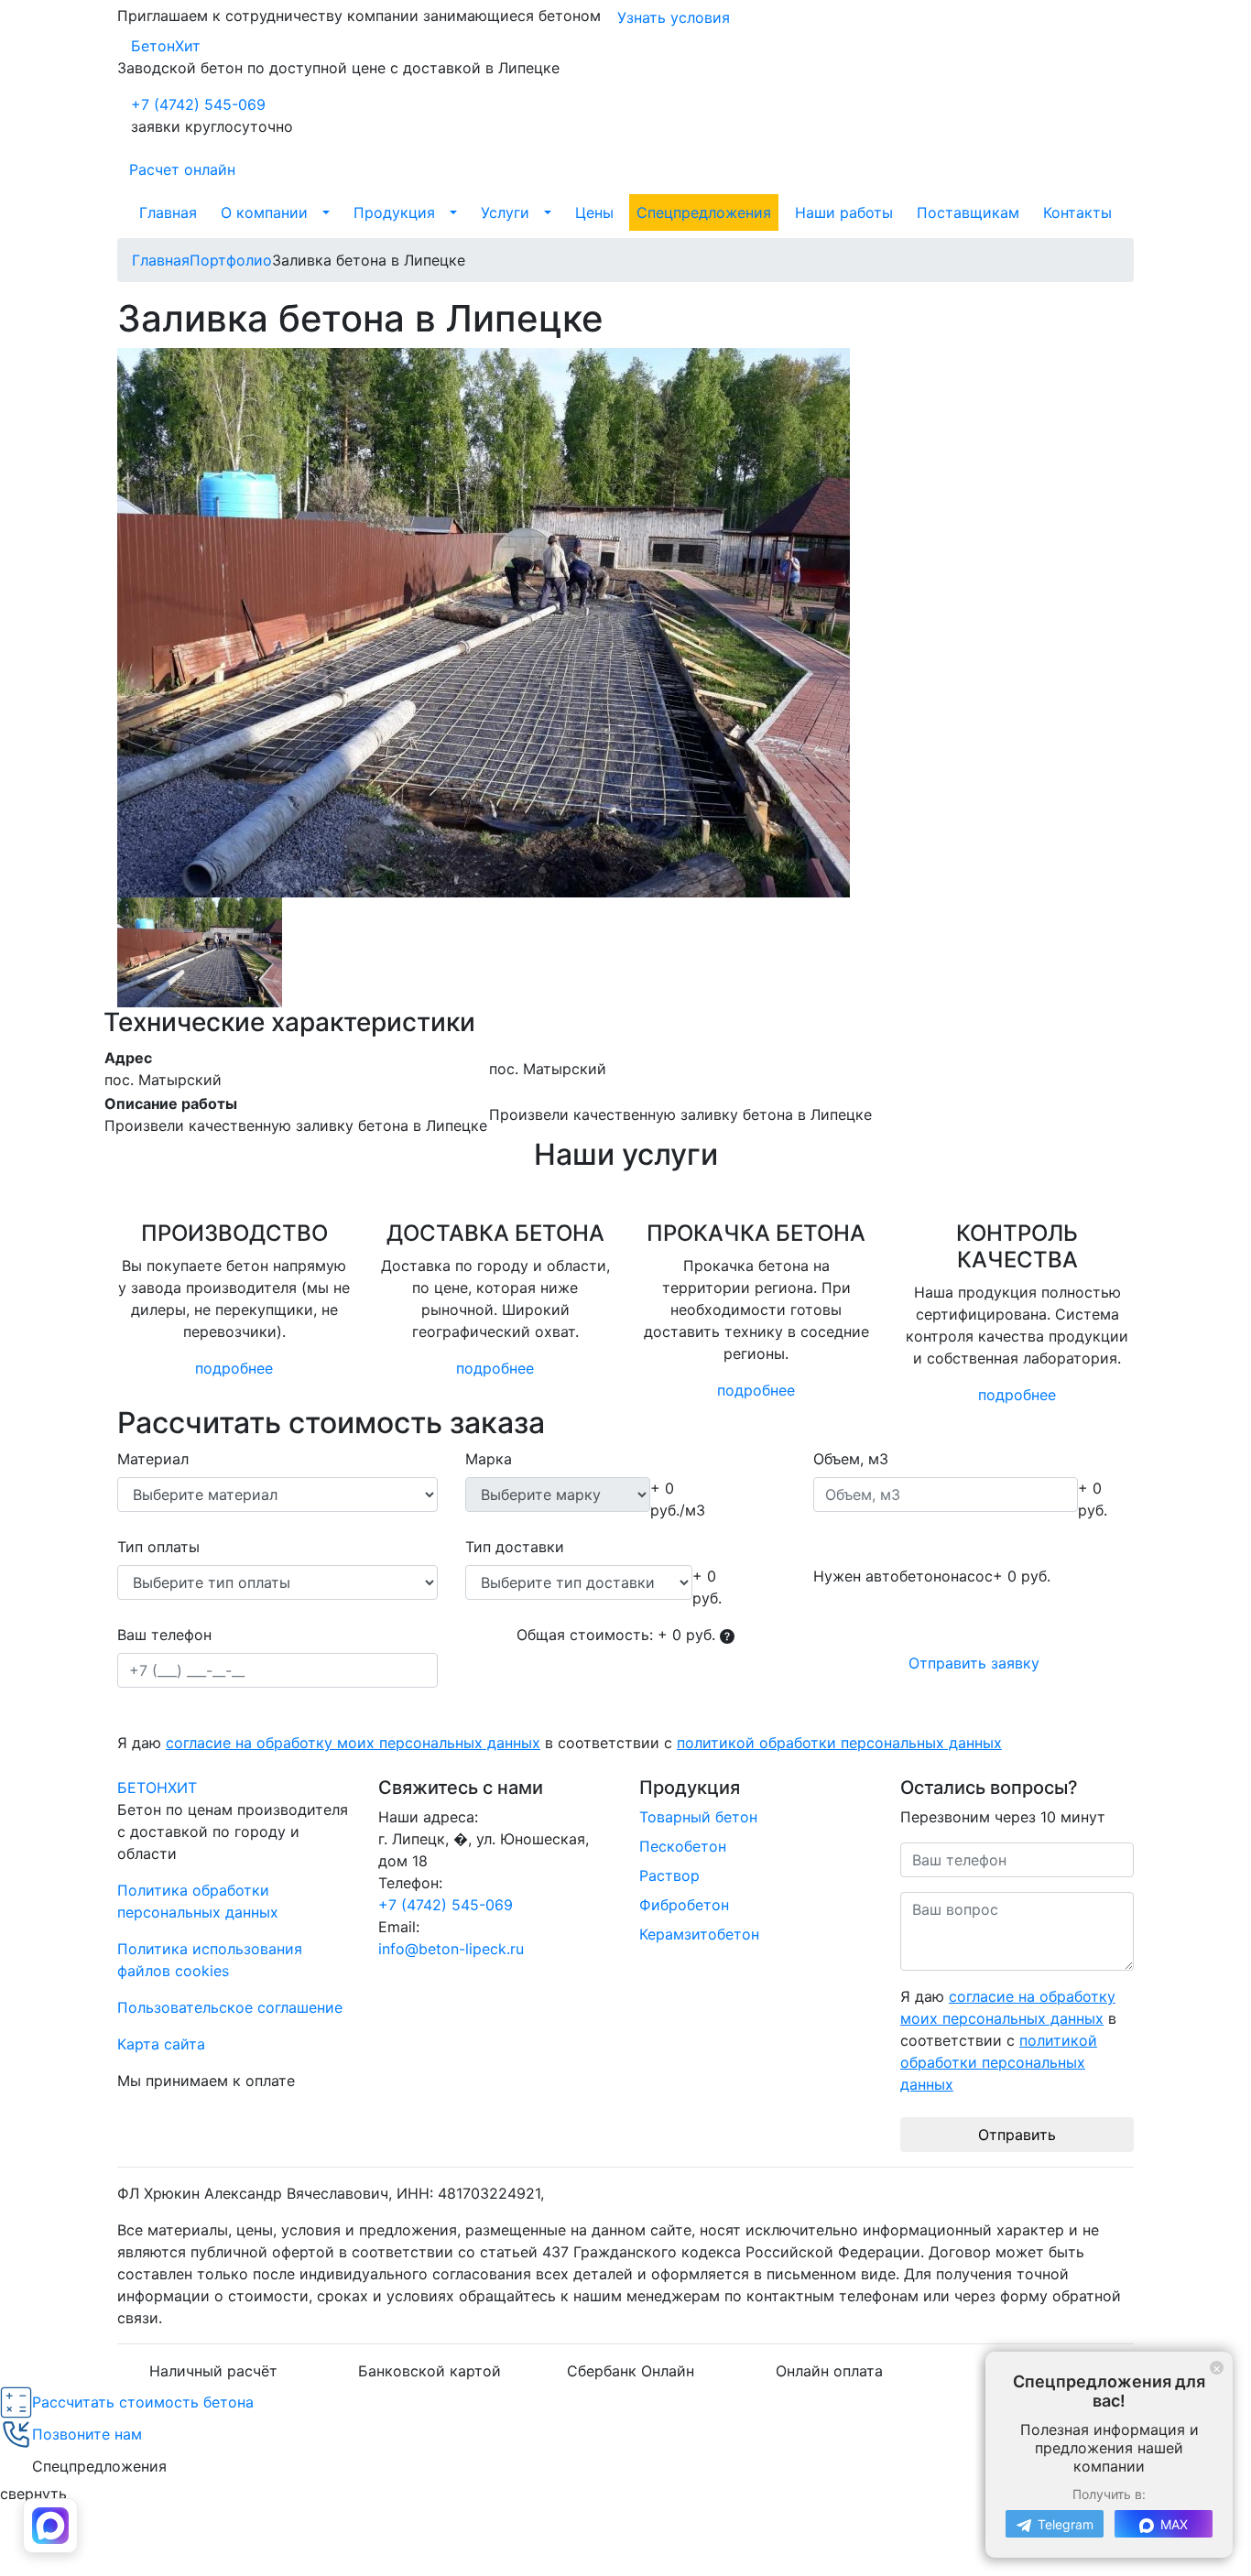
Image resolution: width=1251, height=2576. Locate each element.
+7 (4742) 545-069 (198, 104)
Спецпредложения (704, 212)
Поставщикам (968, 212)
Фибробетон (684, 1905)
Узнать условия (674, 17)
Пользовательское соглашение (230, 2007)
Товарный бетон (698, 1817)
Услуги (505, 212)
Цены (594, 212)
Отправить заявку (974, 1663)
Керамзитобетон (699, 1934)
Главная (168, 212)
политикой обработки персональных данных (839, 1743)
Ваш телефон (164, 1635)
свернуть (33, 2494)
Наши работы (844, 212)
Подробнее (234, 1368)
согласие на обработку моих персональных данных (353, 1743)
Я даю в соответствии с (560, 1743)
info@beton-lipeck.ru (451, 1949)
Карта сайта (161, 2044)
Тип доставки (515, 1547)
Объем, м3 (851, 1459)
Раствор (669, 1875)
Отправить (1017, 2135)
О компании (264, 212)
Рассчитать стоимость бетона (143, 2402)
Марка (489, 1459)
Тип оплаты (158, 1547)
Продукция (394, 212)
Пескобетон (683, 1846)
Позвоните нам (87, 2434)
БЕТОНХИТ (157, 1788)
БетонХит (166, 46)
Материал (153, 1459)
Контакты (1077, 212)
